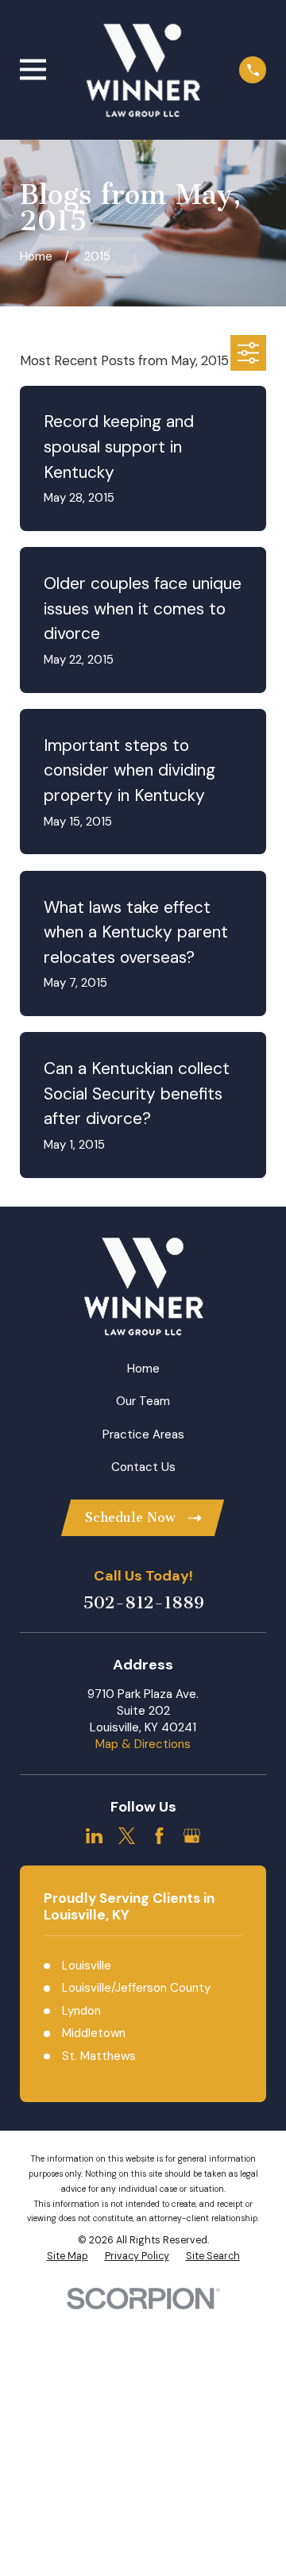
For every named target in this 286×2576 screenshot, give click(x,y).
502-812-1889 (143, 1603)
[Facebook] (159, 1836)
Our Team (143, 1401)
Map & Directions (143, 1744)
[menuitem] (68, 2257)
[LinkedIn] (94, 1836)
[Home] (143, 70)
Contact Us (143, 1467)
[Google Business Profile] (192, 1836)
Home (143, 1369)
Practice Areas (143, 1434)
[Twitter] (127, 1836)
